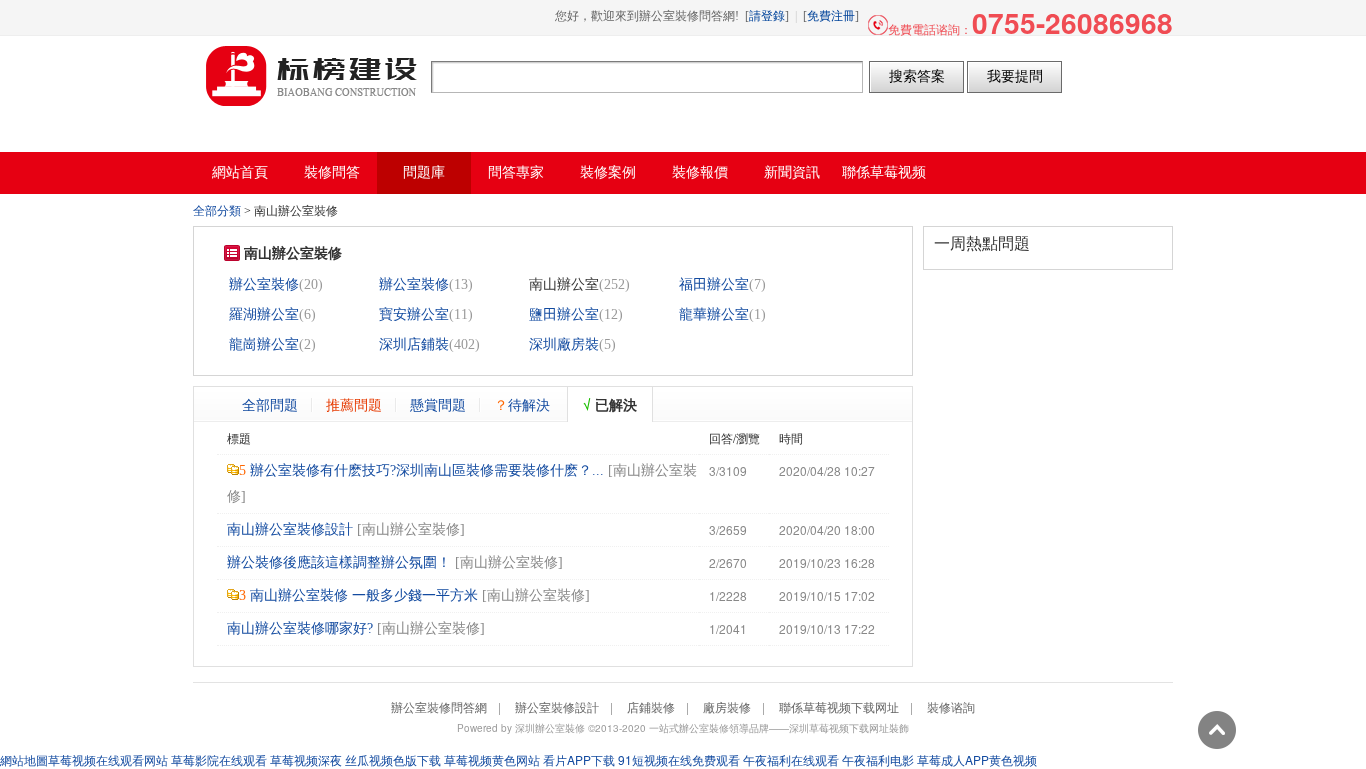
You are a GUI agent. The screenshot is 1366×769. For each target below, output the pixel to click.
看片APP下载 (579, 759)
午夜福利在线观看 (791, 759)
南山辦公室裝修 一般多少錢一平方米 (364, 595)
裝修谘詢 (951, 706)
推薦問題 (354, 404)
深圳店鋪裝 (414, 344)
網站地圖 (24, 759)
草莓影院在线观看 (219, 759)
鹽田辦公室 (564, 314)
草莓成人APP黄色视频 (977, 759)
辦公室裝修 (264, 284)
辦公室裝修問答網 (312, 76)
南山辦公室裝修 (411, 529)
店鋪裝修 (651, 706)
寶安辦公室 (414, 314)
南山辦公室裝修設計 (290, 529)
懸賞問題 (438, 404)
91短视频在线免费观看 (679, 759)
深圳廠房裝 (564, 344)
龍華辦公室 (714, 314)
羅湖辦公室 (264, 314)
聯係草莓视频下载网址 (839, 706)
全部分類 (217, 211)
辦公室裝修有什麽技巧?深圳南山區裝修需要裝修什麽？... (427, 470)
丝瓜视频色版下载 (393, 759)
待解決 (522, 404)
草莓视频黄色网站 (492, 759)
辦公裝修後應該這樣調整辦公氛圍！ (339, 562)
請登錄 (767, 16)
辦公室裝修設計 (557, 706)
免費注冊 (831, 16)
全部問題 (270, 404)
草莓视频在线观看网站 (108, 759)
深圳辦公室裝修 (550, 728)
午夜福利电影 (878, 759)
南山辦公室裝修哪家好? (300, 628)
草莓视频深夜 (306, 759)
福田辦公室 (714, 284)
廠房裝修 (727, 706)
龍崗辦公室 (264, 344)
